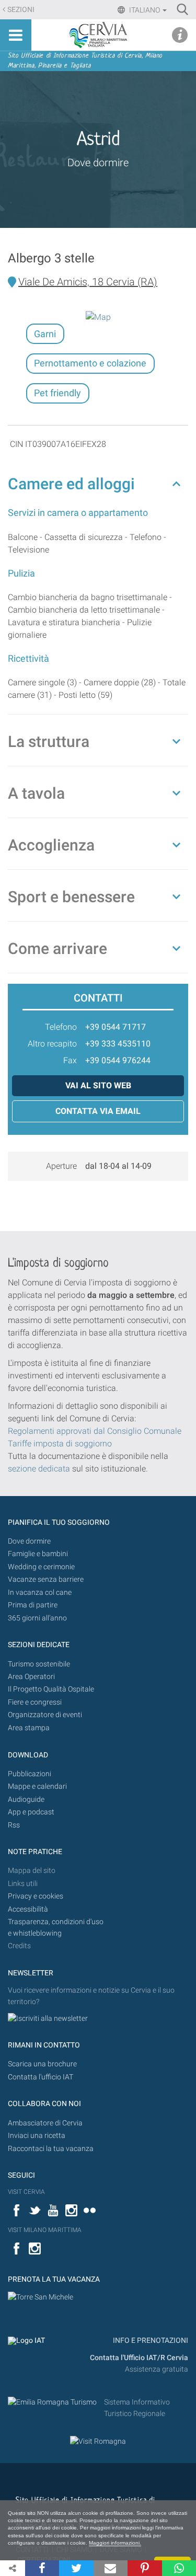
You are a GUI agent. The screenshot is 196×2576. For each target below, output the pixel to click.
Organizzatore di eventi (45, 1715)
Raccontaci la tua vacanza (51, 2149)
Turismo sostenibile (39, 1664)
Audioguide (26, 1799)
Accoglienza (51, 845)
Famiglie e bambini (38, 1554)
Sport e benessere (71, 897)
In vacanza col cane (40, 1592)
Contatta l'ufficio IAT (41, 2077)
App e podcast (31, 1812)
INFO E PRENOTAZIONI (150, 2341)
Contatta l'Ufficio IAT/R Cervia (139, 2358)
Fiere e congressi (35, 1702)
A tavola (36, 793)
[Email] (111, 2568)
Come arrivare (57, 948)
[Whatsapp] (179, 2568)
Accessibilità (28, 1909)
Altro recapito (52, 1044)
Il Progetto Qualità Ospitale (51, 1689)
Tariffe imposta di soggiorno (60, 1444)
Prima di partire (33, 1605)
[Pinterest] (145, 2568)
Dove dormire (98, 163)
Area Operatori (31, 1677)
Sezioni (21, 10)
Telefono (61, 1027)
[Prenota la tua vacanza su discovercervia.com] (41, 2297)
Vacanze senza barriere (46, 1579)
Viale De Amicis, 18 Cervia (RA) (88, 282)
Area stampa (29, 1728)
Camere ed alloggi (71, 484)
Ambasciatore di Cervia (45, 2123)
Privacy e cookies (36, 1896)
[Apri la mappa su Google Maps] (98, 317)
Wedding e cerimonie (41, 1567)
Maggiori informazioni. (115, 2543)
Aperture (61, 1166)
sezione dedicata (39, 1469)
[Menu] (16, 35)
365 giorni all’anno (37, 1618)
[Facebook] (42, 2568)
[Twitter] (76, 2568)
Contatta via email (98, 1111)
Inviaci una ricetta (37, 2136)
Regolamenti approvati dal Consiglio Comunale (95, 1431)
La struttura (49, 741)
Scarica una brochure (42, 2064)
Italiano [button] (145, 10)
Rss (14, 1825)
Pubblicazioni (30, 1774)
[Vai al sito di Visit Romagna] (98, 2441)
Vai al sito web (98, 1085)
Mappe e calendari (37, 1786)
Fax (70, 1060)
